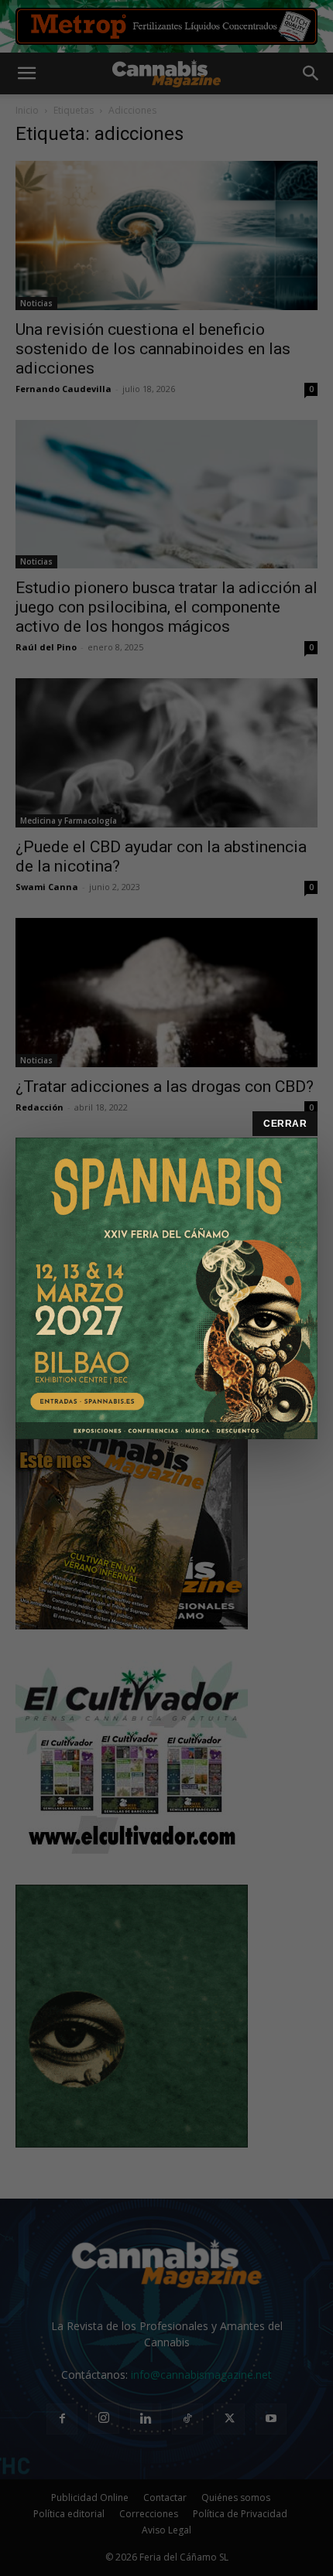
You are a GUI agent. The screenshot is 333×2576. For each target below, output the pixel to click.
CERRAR (285, 1124)
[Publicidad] (166, 1288)
